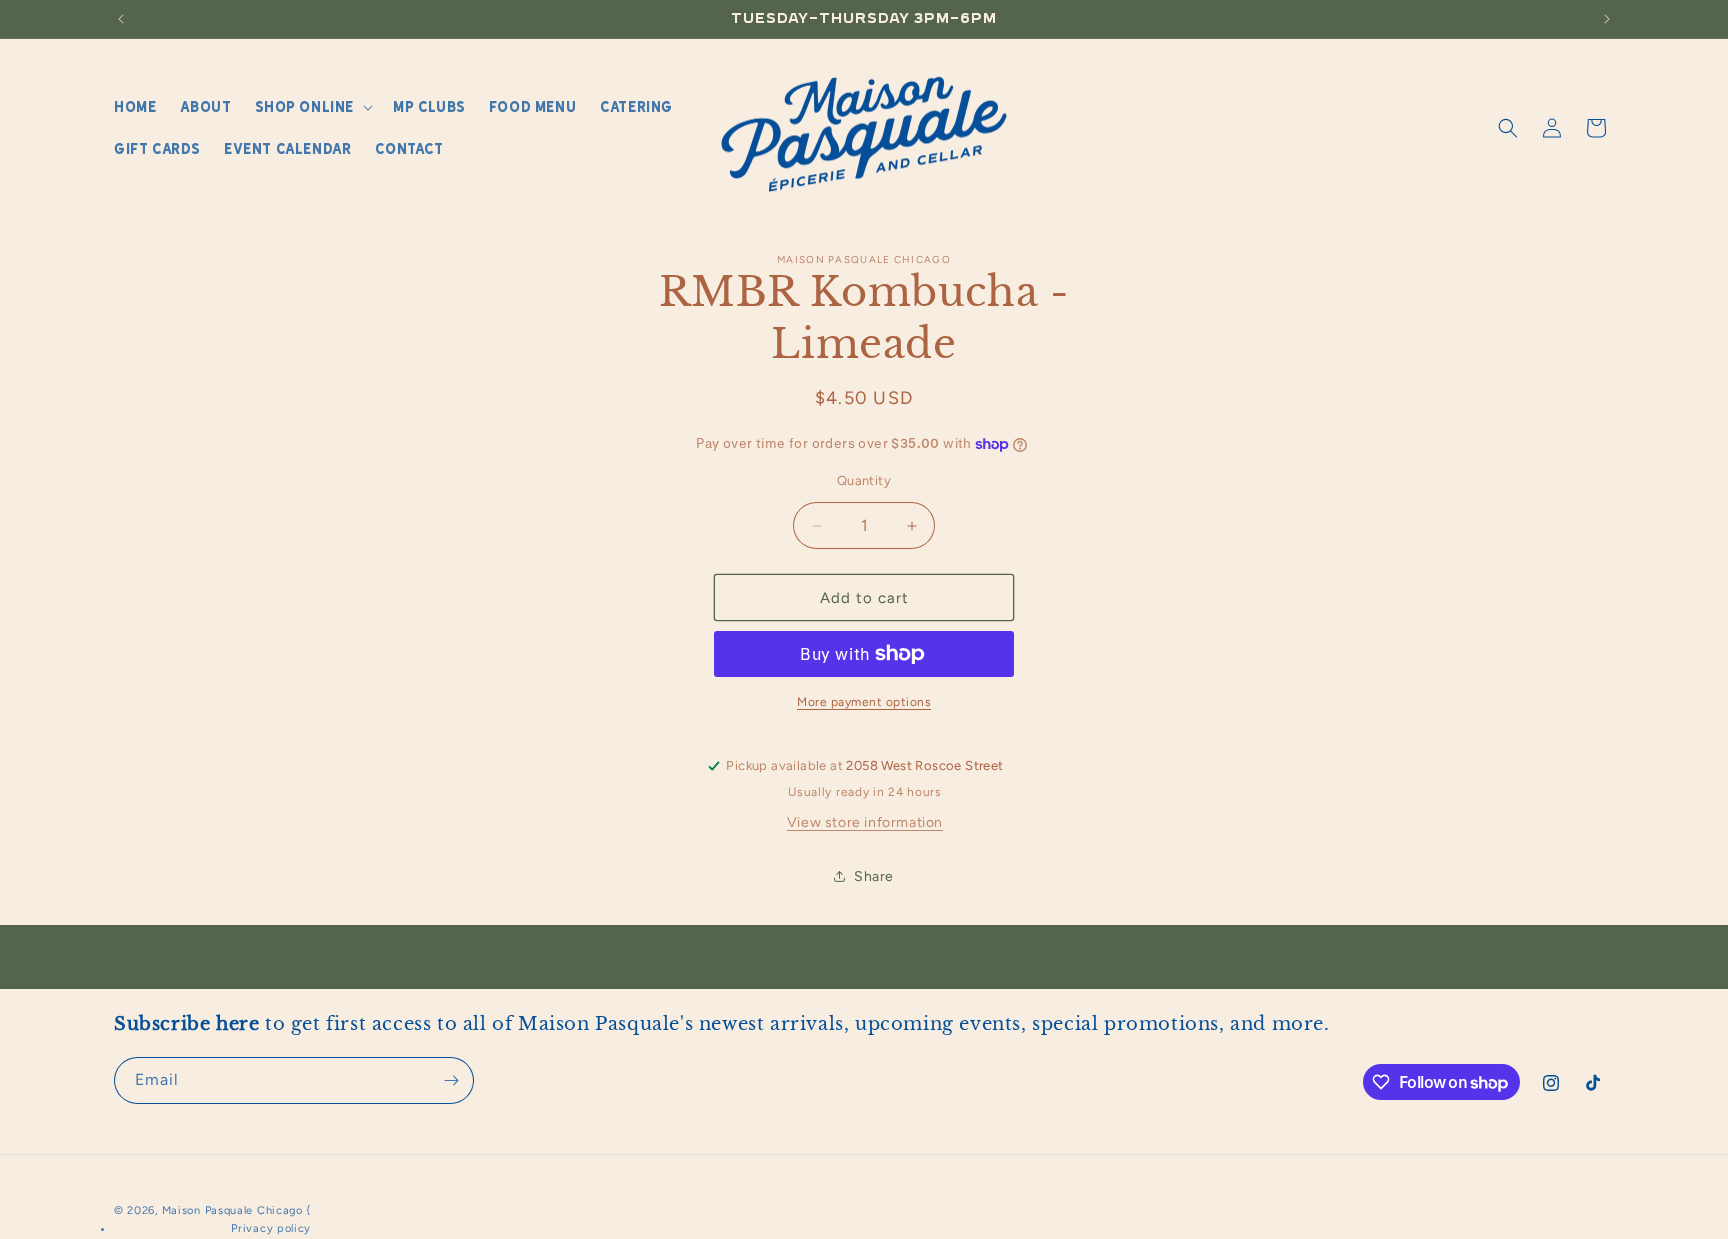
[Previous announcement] (121, 19)
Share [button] (874, 876)
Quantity (864, 480)
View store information (865, 822)
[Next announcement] (1607, 19)
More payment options (864, 702)
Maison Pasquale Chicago (232, 1210)
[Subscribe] (451, 1080)
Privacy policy (271, 1228)
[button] (312, 107)
